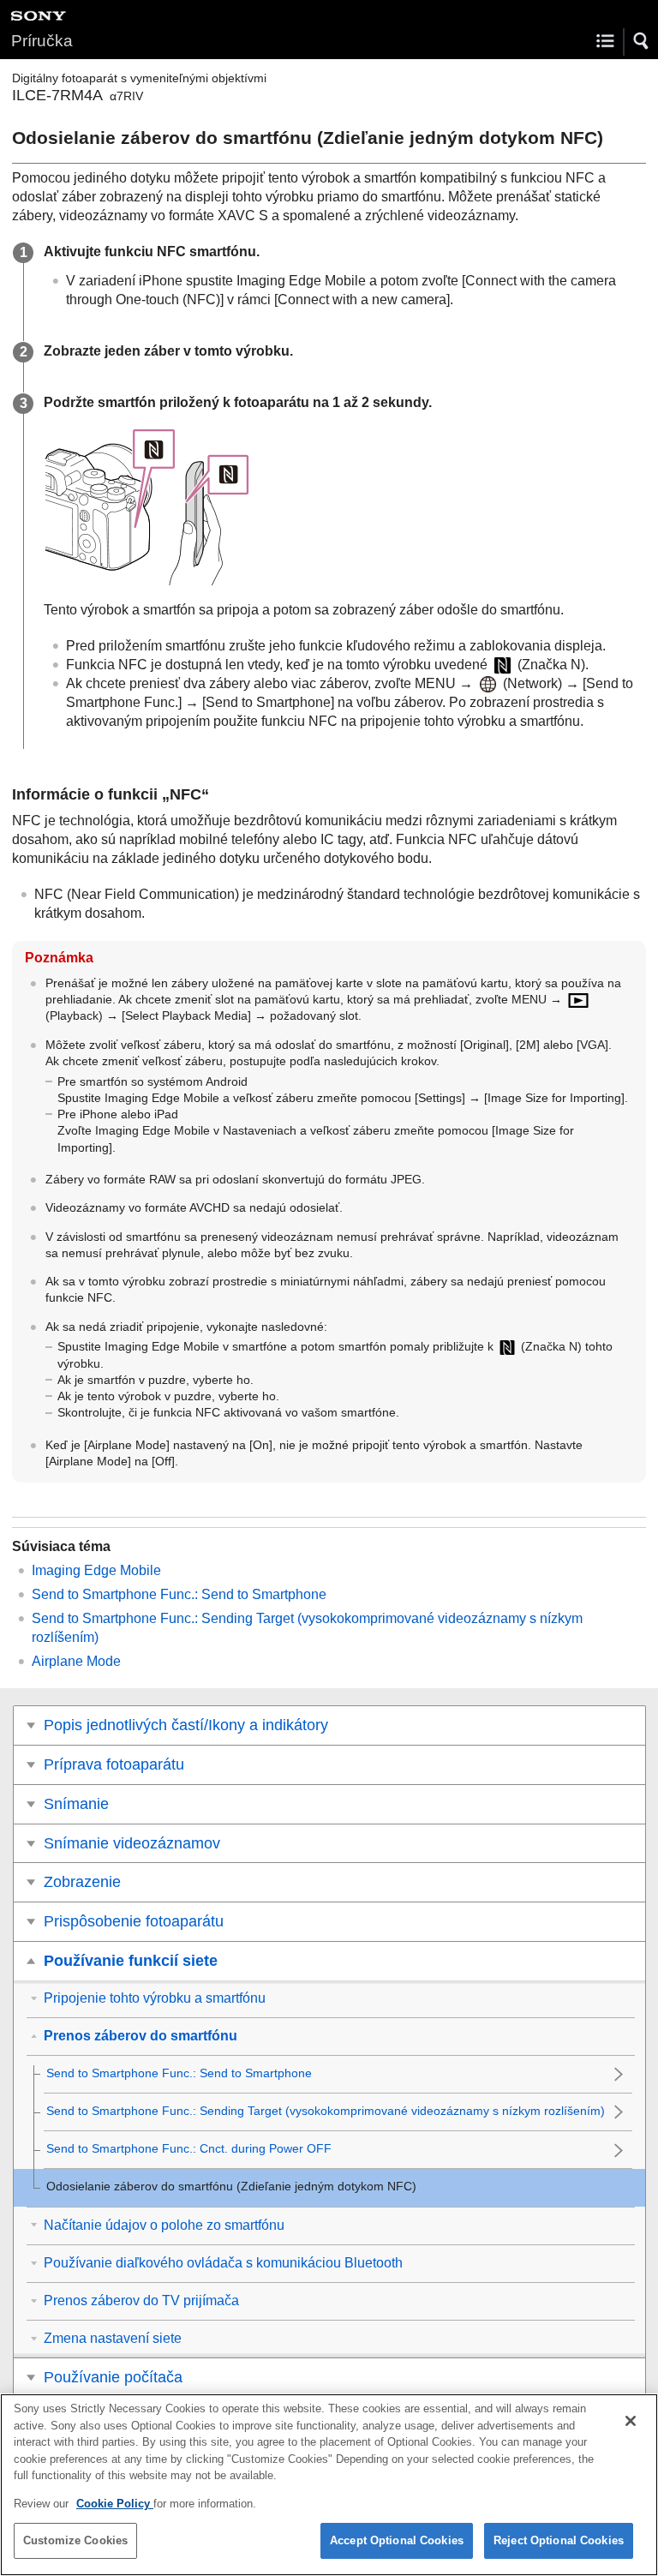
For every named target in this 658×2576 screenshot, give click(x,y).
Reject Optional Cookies (559, 2540)
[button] (642, 41)
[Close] (631, 2421)
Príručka (42, 41)
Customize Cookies (75, 2540)
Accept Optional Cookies (397, 2540)
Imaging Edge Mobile (96, 1570)
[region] (329, 2485)
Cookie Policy (115, 2504)
